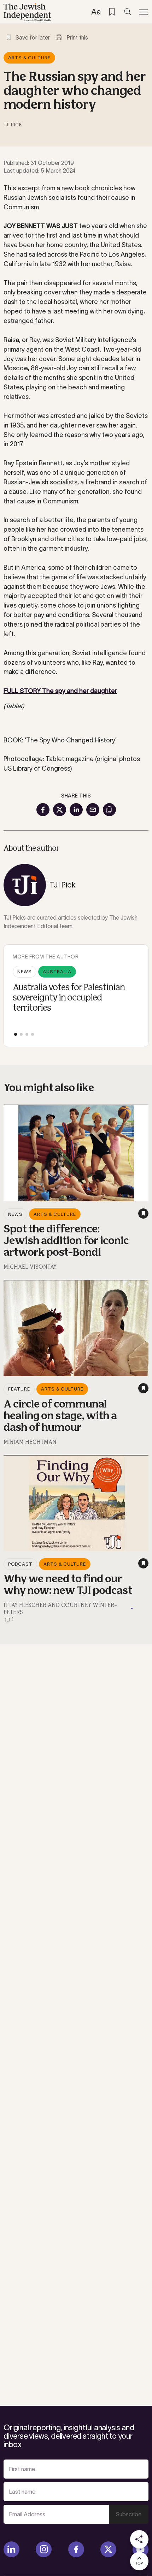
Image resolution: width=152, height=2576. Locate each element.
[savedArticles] (112, 12)
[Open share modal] (139, 2539)
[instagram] (44, 2549)
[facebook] (76, 2549)
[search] (128, 12)
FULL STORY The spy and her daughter (60, 691)
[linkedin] (11, 2549)
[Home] (27, 12)
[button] (16, 1034)
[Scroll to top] (139, 2561)
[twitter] (108, 2549)
